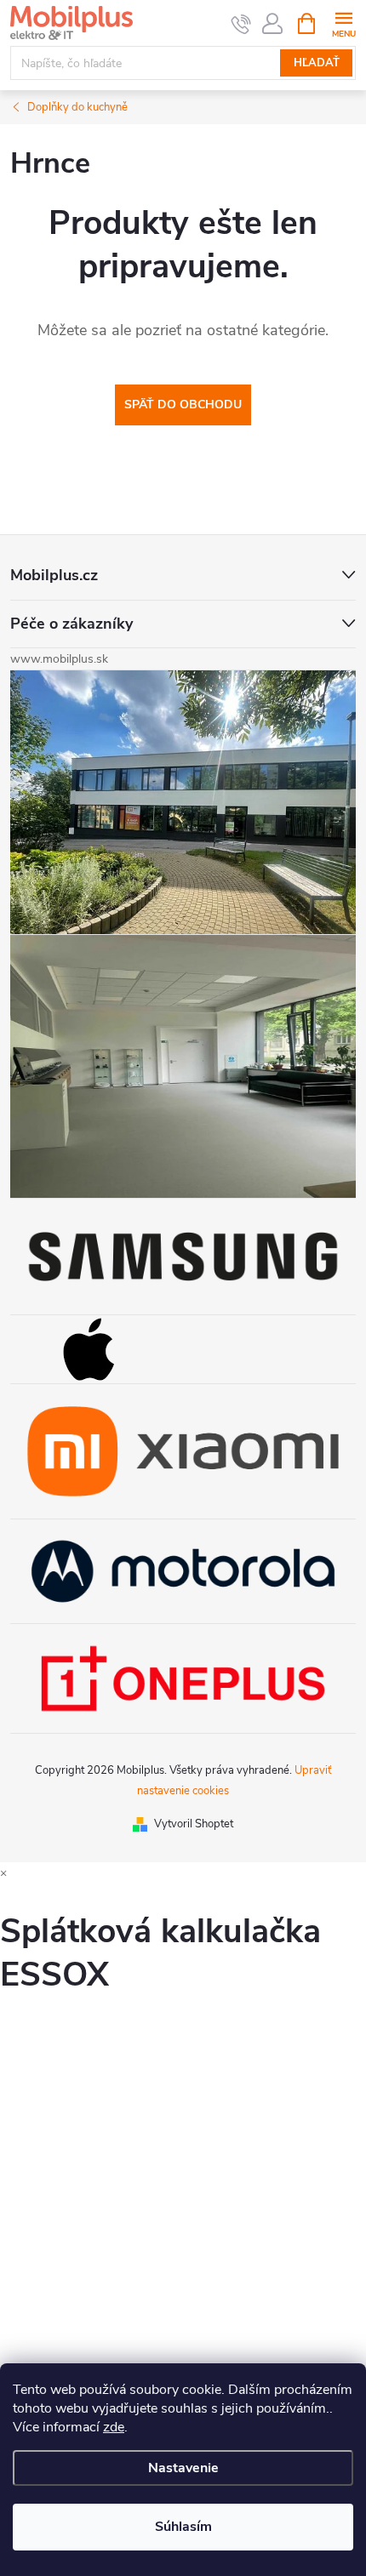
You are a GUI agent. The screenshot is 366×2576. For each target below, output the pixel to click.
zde (114, 2427)
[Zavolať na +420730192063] (241, 24)
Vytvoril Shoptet (194, 1824)
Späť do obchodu (183, 405)
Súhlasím (183, 2527)
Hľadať (317, 63)
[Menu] (343, 23)
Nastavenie (183, 2468)
